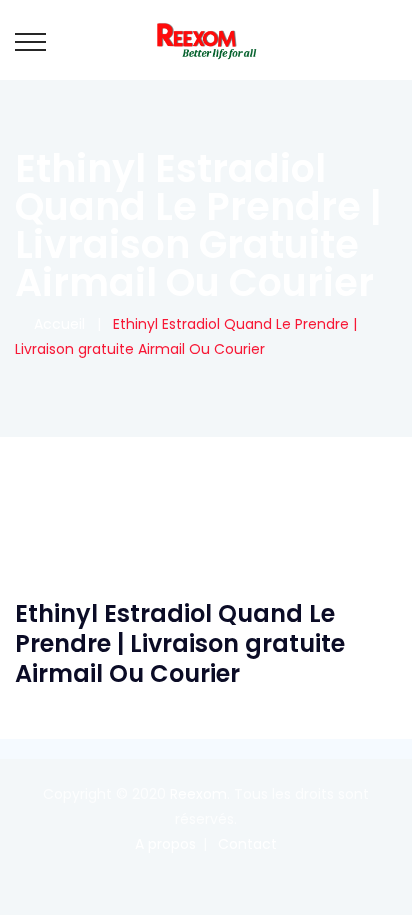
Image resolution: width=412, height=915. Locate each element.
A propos (165, 844)
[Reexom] (206, 40)
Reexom (198, 794)
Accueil (55, 324)
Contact (247, 844)
